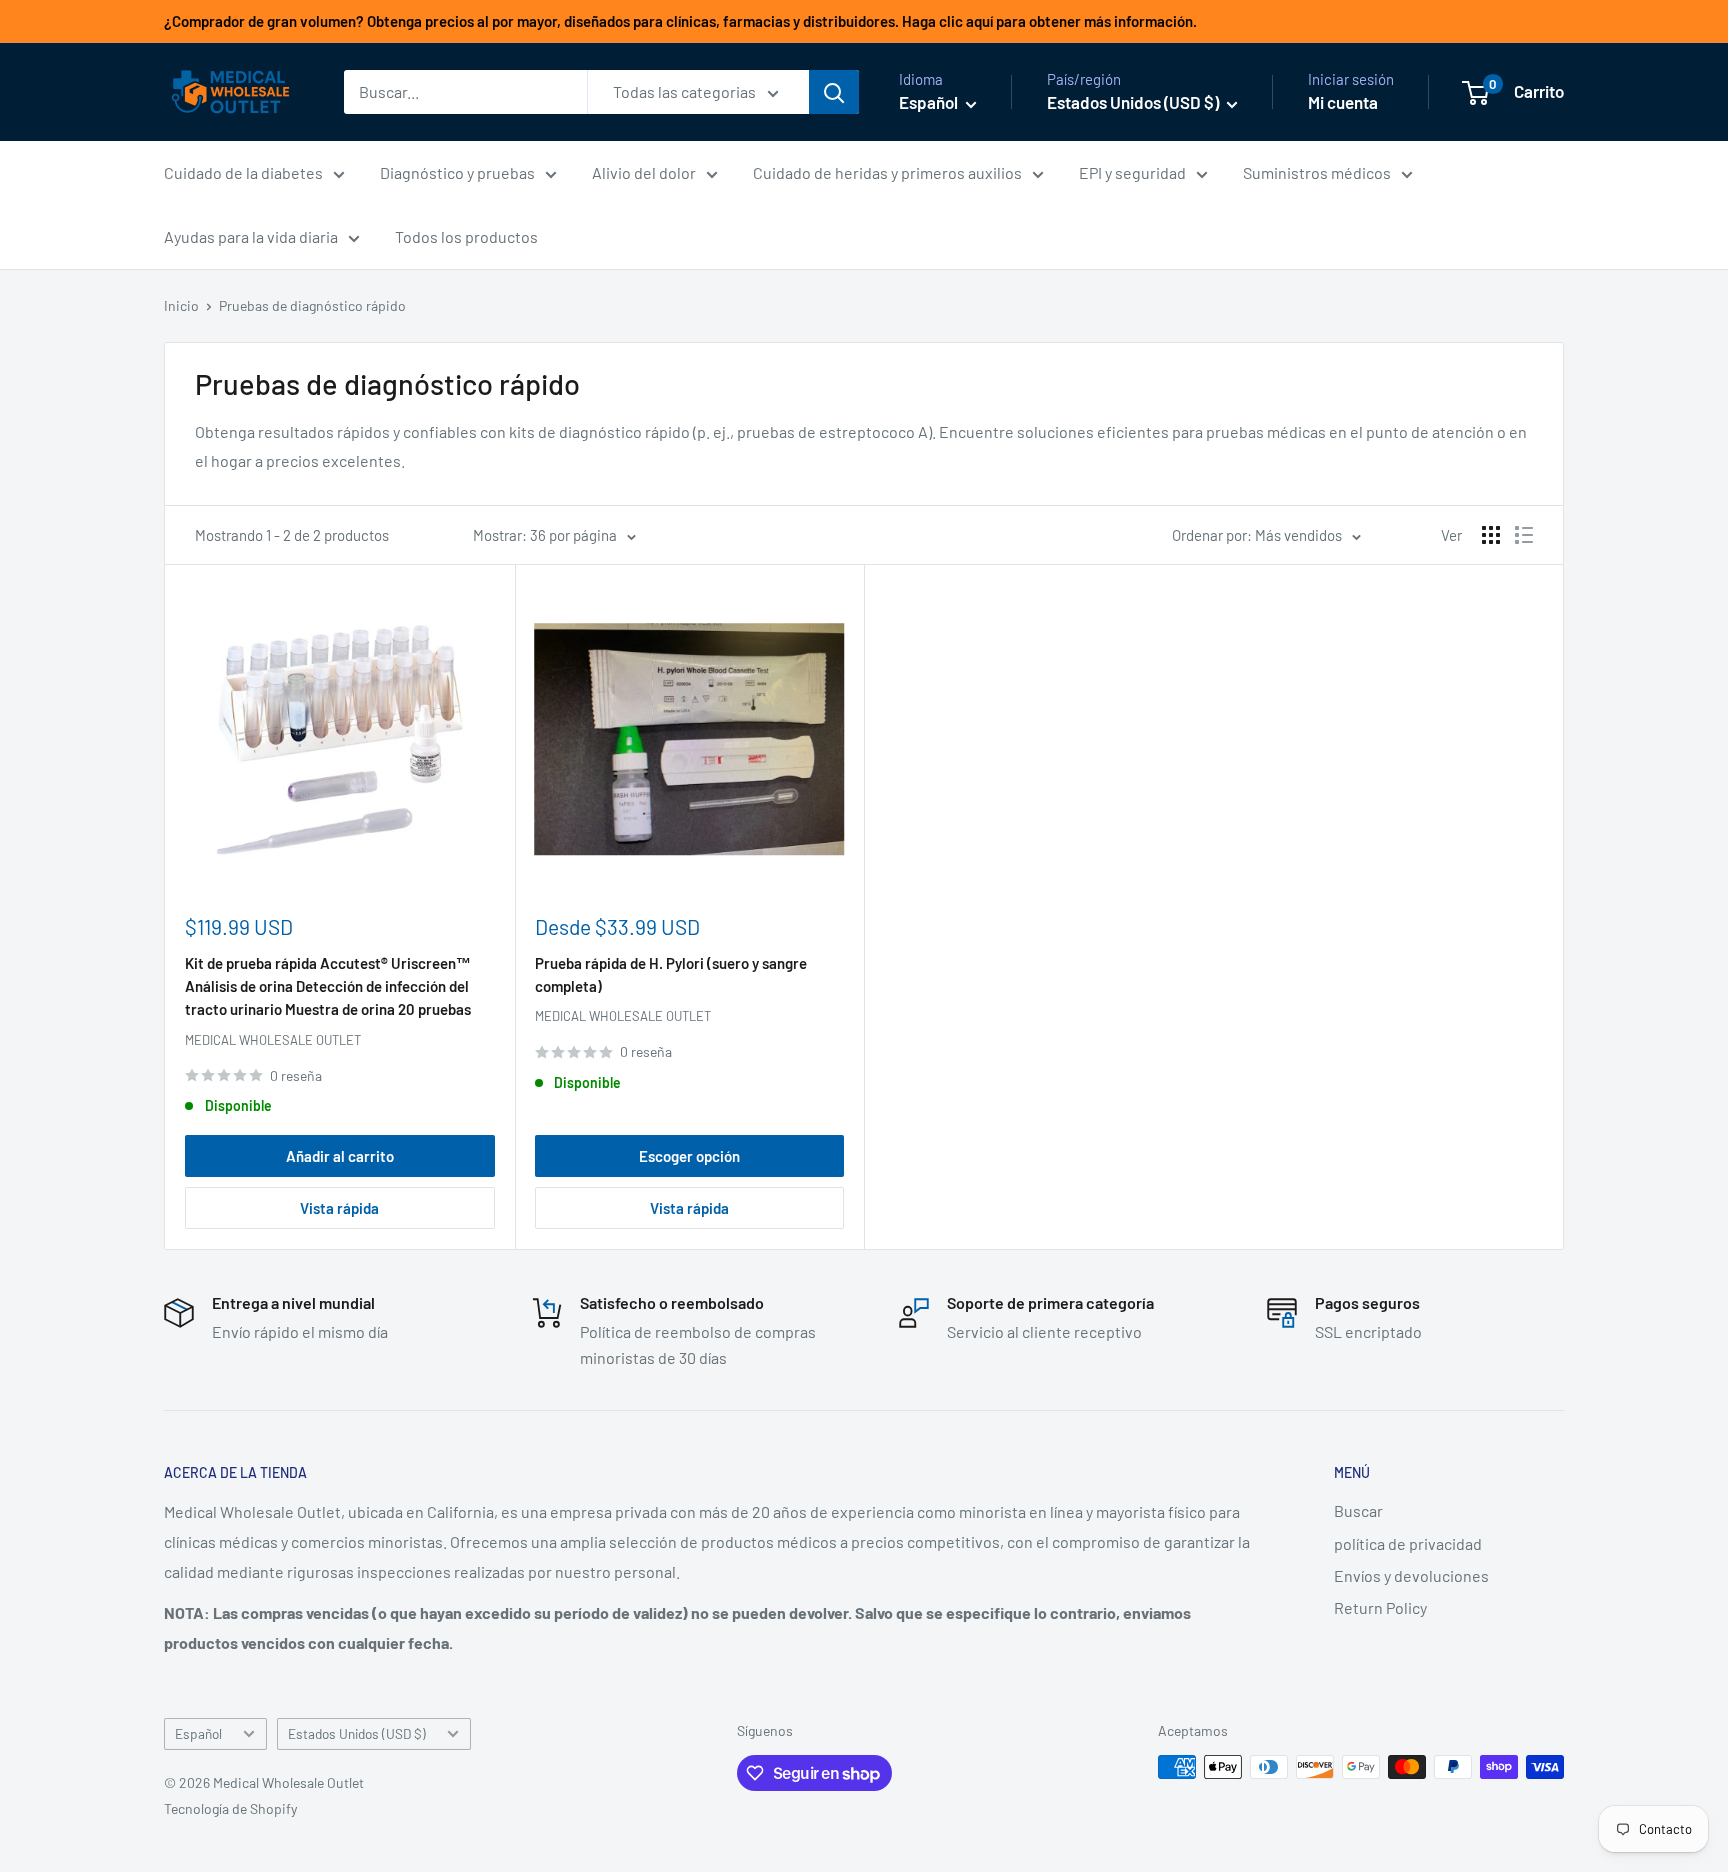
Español (198, 1733)
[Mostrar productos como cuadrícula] (1491, 535)
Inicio (181, 305)
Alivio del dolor (644, 172)
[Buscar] (834, 92)
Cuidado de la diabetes (243, 172)
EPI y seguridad (1132, 172)
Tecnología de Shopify (230, 1808)
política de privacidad (1408, 1543)
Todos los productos (466, 236)
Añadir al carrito (340, 1156)
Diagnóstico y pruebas (457, 172)
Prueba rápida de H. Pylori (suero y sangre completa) (671, 974)
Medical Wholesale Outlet (273, 1040)
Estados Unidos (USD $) (357, 1733)
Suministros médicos (1317, 172)
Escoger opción (689, 1156)
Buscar (1358, 1510)
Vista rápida (339, 1208)
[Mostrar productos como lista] (1524, 535)
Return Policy (1380, 1607)
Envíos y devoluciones (1411, 1575)
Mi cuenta (1343, 102)
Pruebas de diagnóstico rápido (312, 305)
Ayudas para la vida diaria (251, 236)
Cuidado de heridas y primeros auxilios (887, 172)
